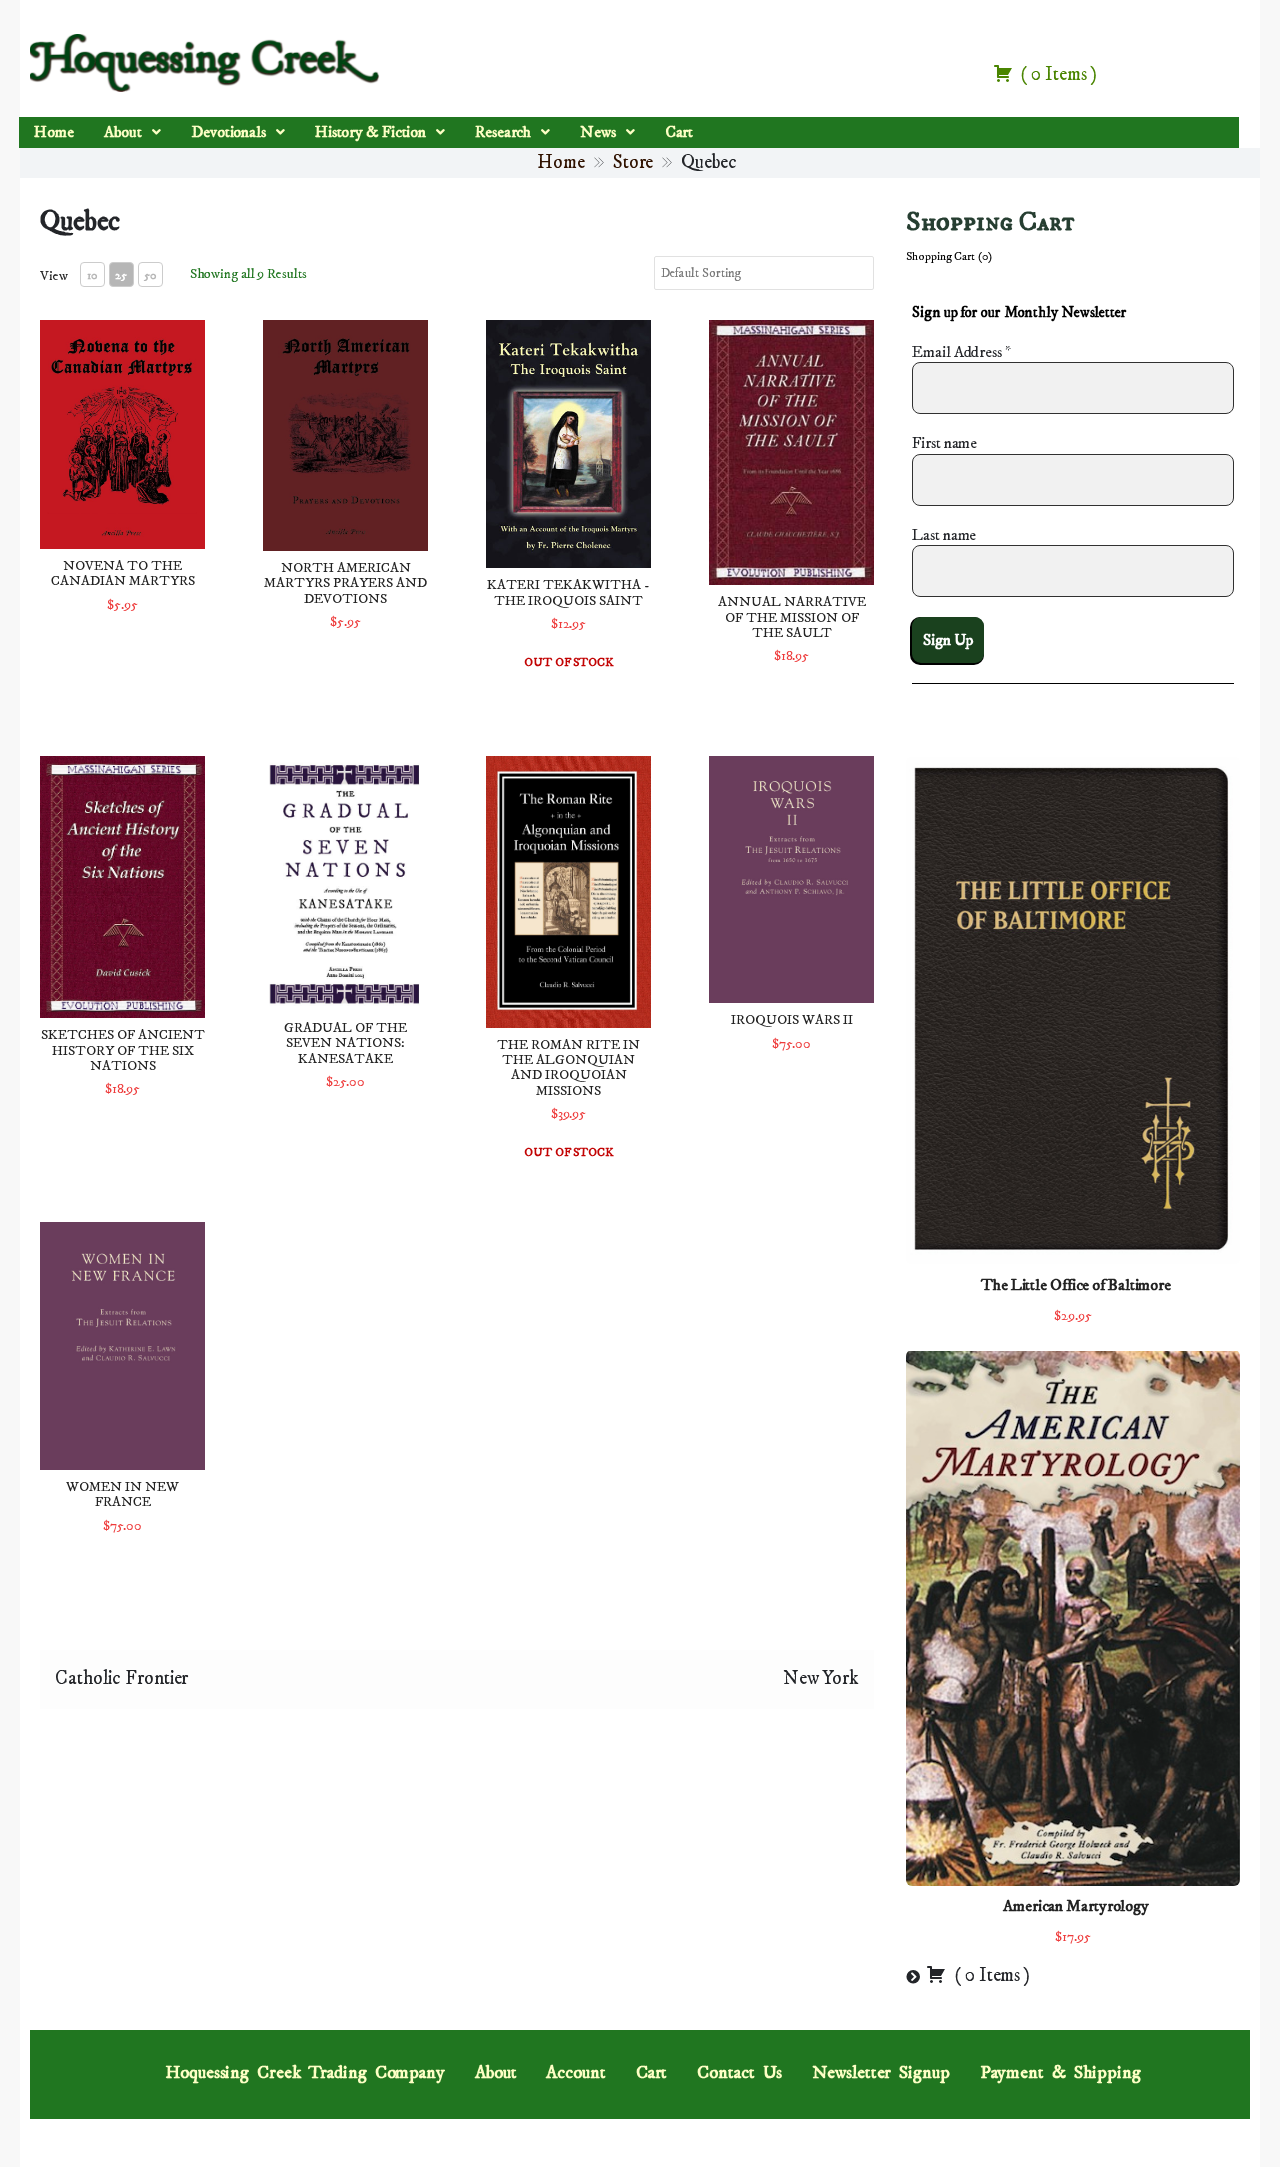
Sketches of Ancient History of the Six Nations (123, 1050)
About (123, 132)
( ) (1057, 74)
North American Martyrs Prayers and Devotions (345, 583)
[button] (132, 133)
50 (150, 275)
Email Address (961, 352)
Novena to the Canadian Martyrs (123, 573)
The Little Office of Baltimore (1076, 1284)
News (598, 132)
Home (54, 132)
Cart (679, 132)
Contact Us (739, 2073)
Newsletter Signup (880, 2073)
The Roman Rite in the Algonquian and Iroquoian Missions (568, 1068)
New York (821, 1678)
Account (575, 2073)
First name (944, 443)
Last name (944, 534)
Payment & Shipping (1060, 2073)
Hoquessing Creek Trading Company (305, 2073)
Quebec (80, 221)
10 (92, 275)
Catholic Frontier (121, 1678)
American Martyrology (1076, 1906)
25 (121, 275)
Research (503, 132)
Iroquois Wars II (792, 1020)
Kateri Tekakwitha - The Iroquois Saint (568, 592)
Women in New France (122, 1494)
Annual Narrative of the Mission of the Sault (792, 617)
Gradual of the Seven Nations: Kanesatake (345, 1043)
